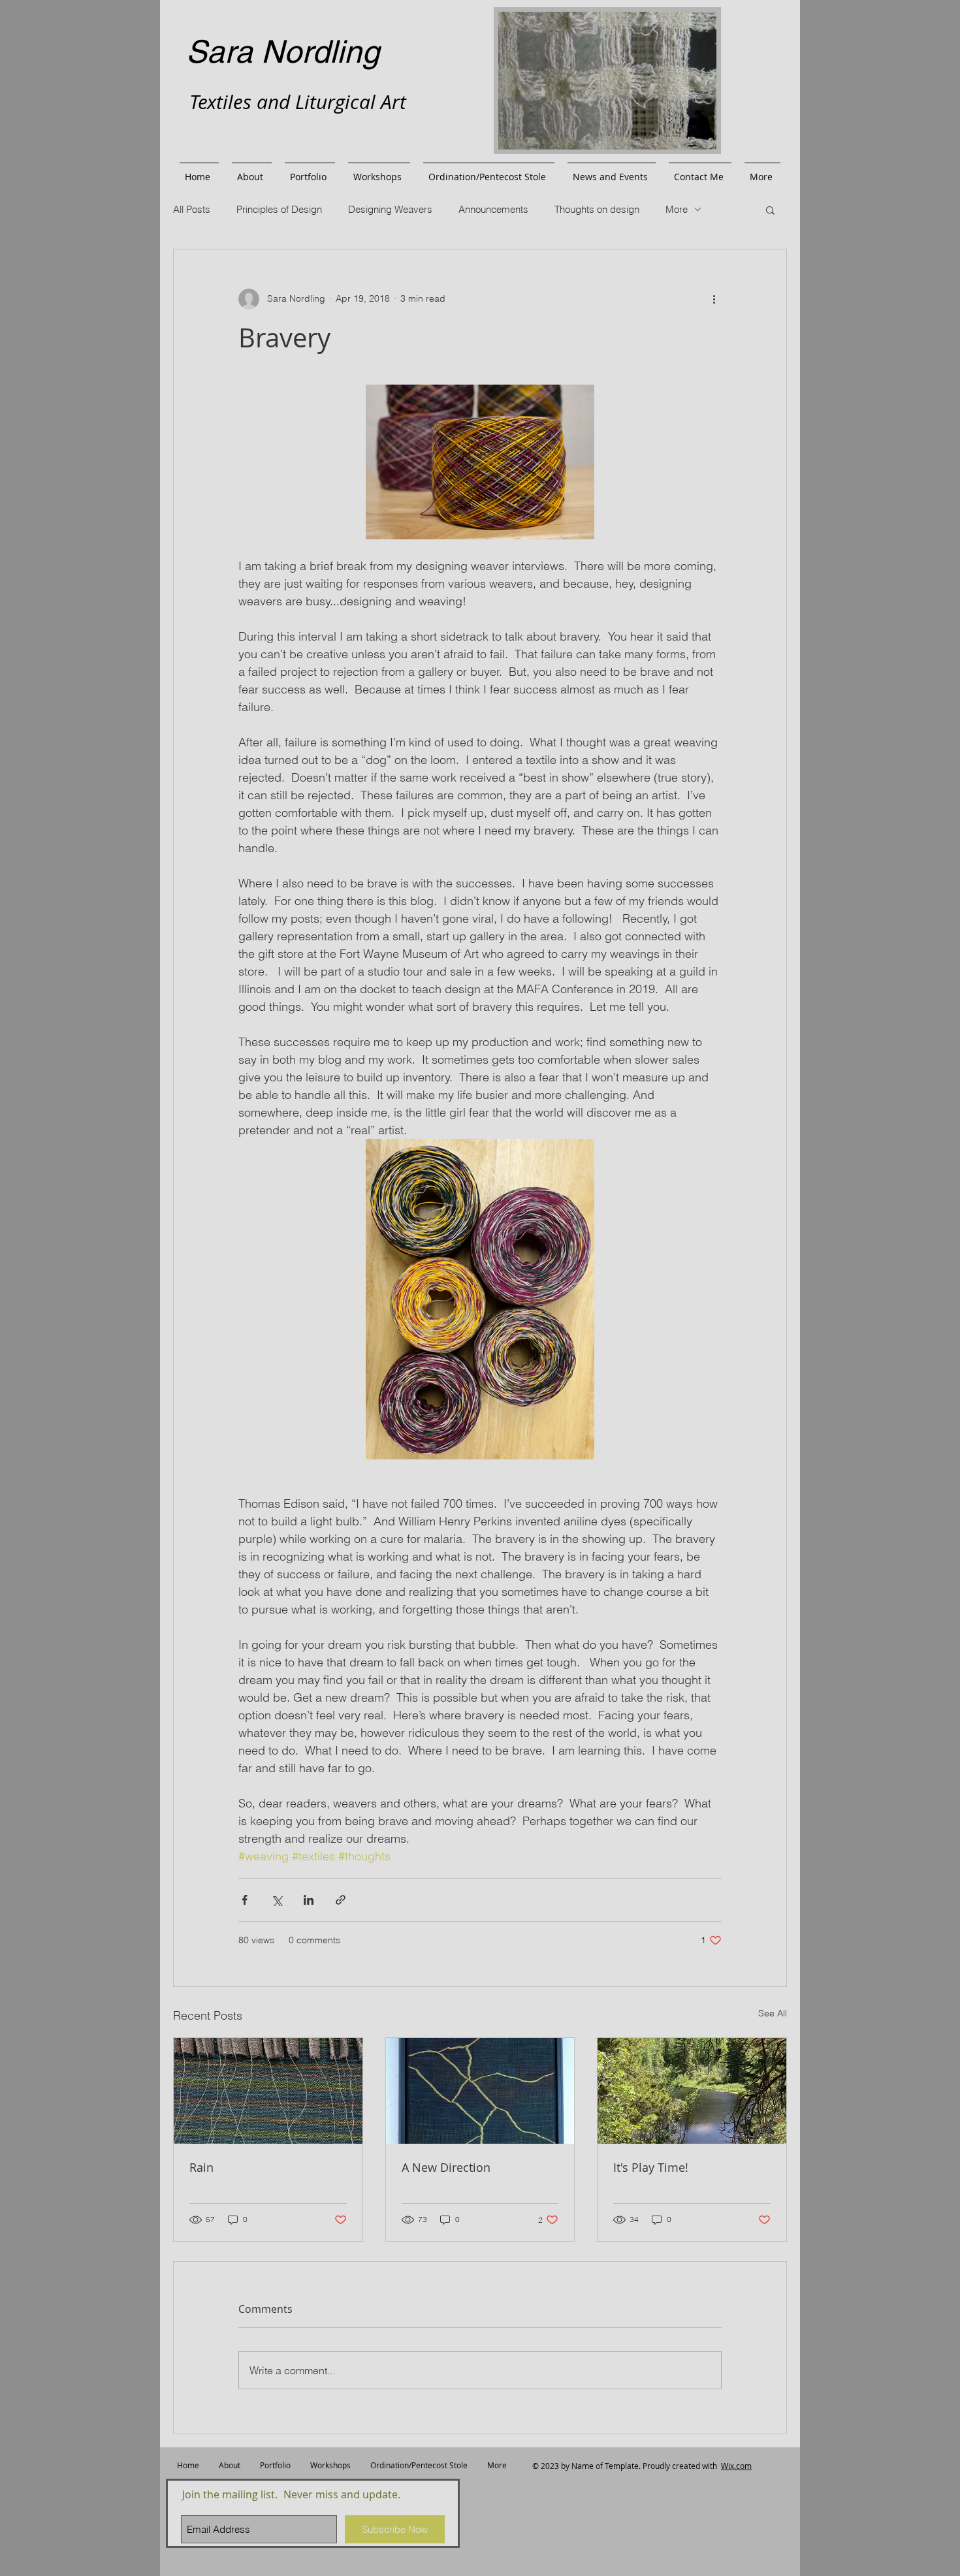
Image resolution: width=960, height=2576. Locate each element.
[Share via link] (341, 1900)
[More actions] (714, 299)
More (677, 209)
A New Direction (446, 2167)
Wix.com (736, 2466)
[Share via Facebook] (245, 1900)
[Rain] (268, 2091)
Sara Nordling (283, 52)
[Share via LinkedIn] (309, 1900)
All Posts (192, 209)
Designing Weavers (390, 209)
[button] (770, 210)
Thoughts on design (597, 209)
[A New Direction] (480, 2091)
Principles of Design (279, 209)
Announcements (493, 209)
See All (773, 2013)
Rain (201, 2167)
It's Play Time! (651, 2167)
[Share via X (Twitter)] (277, 1900)
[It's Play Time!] (692, 2091)
